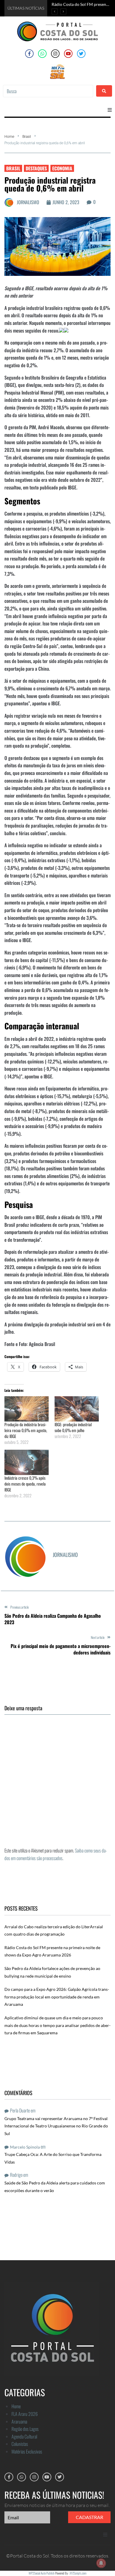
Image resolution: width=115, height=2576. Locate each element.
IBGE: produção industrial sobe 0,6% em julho (73, 1427)
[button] (110, 110)
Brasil (27, 137)
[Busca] (48, 91)
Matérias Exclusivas (27, 2451)
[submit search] (104, 91)
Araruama (19, 2421)
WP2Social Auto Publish (42, 2573)
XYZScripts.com (78, 2573)
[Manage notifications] (101, 2563)
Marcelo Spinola (25, 2147)
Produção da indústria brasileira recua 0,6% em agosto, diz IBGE (26, 1430)
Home (9, 137)
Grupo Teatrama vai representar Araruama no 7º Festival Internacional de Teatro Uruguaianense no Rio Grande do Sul (56, 2126)
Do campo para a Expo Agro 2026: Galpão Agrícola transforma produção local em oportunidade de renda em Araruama (57, 1997)
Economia (62, 168)
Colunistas (20, 2444)
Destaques (36, 168)
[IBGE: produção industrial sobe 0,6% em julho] (77, 1409)
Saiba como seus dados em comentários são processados (56, 1854)
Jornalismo (28, 202)
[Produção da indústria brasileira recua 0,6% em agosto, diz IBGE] (27, 1409)
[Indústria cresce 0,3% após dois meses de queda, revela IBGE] (27, 1462)
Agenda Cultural (24, 2436)
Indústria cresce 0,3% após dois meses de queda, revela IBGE (25, 1484)
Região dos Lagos (25, 2429)
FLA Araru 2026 (25, 2414)
